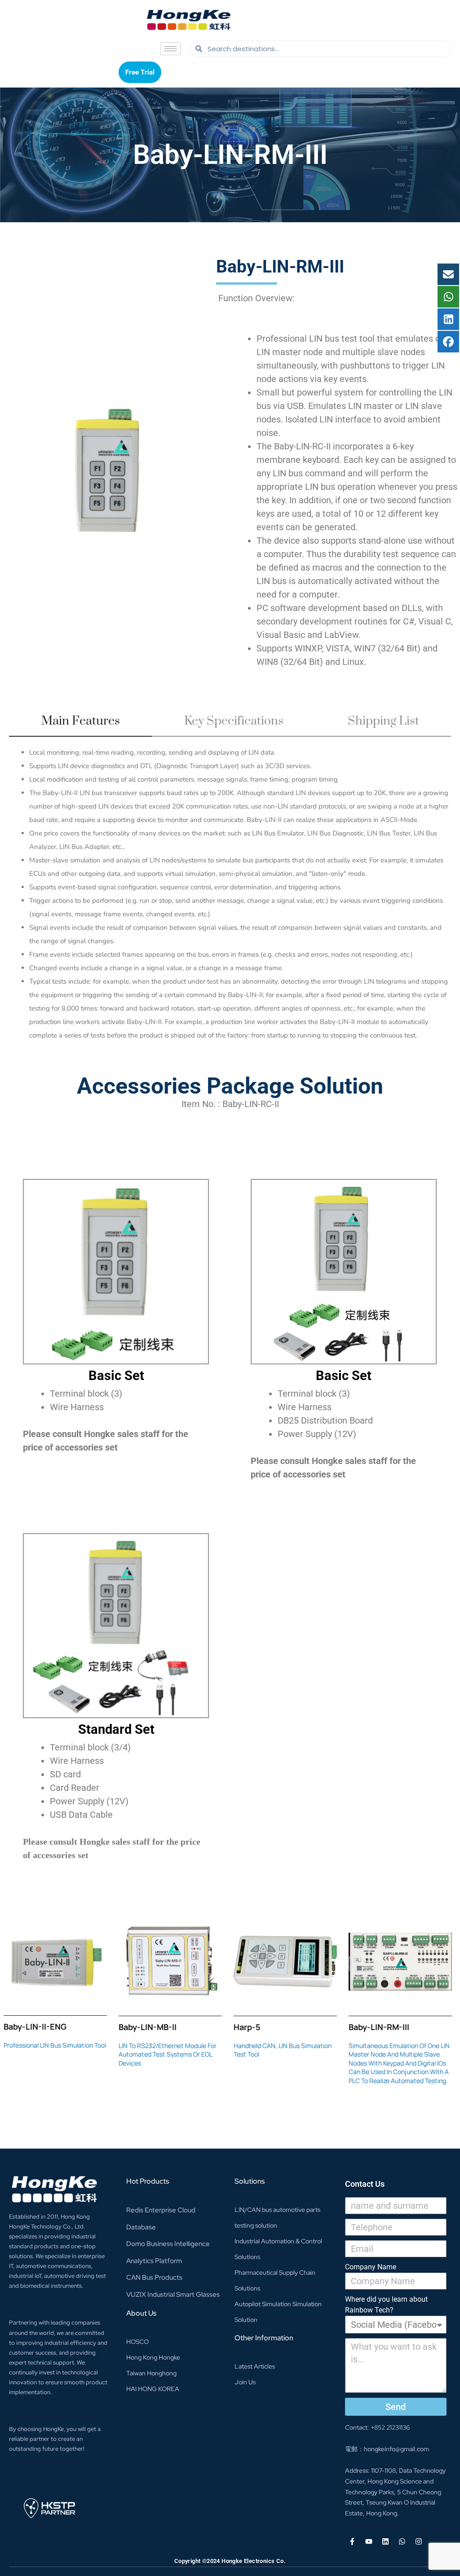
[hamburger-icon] (170, 49)
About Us (141, 2313)
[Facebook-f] (352, 2541)
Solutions (250, 2181)
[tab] (80, 725)
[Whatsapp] (402, 2541)
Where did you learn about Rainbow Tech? (386, 2305)
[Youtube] (369, 2541)
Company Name (371, 2267)
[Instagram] (419, 2541)
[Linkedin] (385, 2541)
